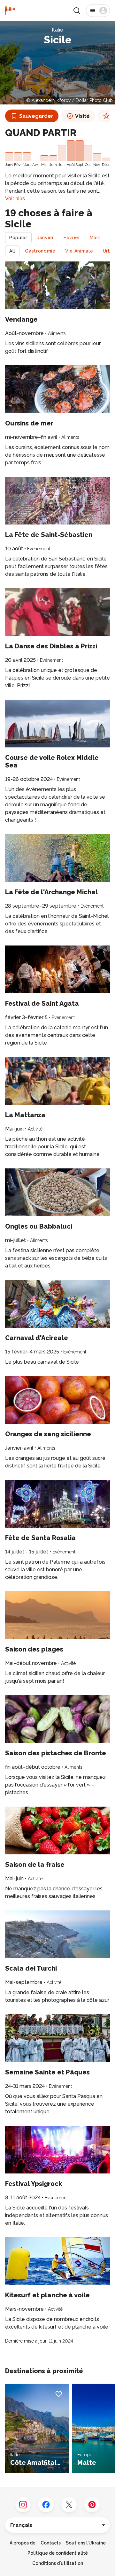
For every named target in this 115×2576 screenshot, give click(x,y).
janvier (46, 238)
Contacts (51, 2543)
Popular (18, 238)
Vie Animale (79, 251)
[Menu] (98, 11)
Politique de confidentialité (58, 2553)
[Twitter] (69, 2505)
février (72, 238)
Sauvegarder (36, 116)
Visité (82, 116)
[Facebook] (46, 2505)
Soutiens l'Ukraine (86, 2543)
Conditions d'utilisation (58, 2563)
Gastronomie (40, 251)
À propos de (23, 2543)
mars (95, 238)
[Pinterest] (92, 2505)
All (12, 251)
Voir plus (15, 199)
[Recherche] (77, 11)
